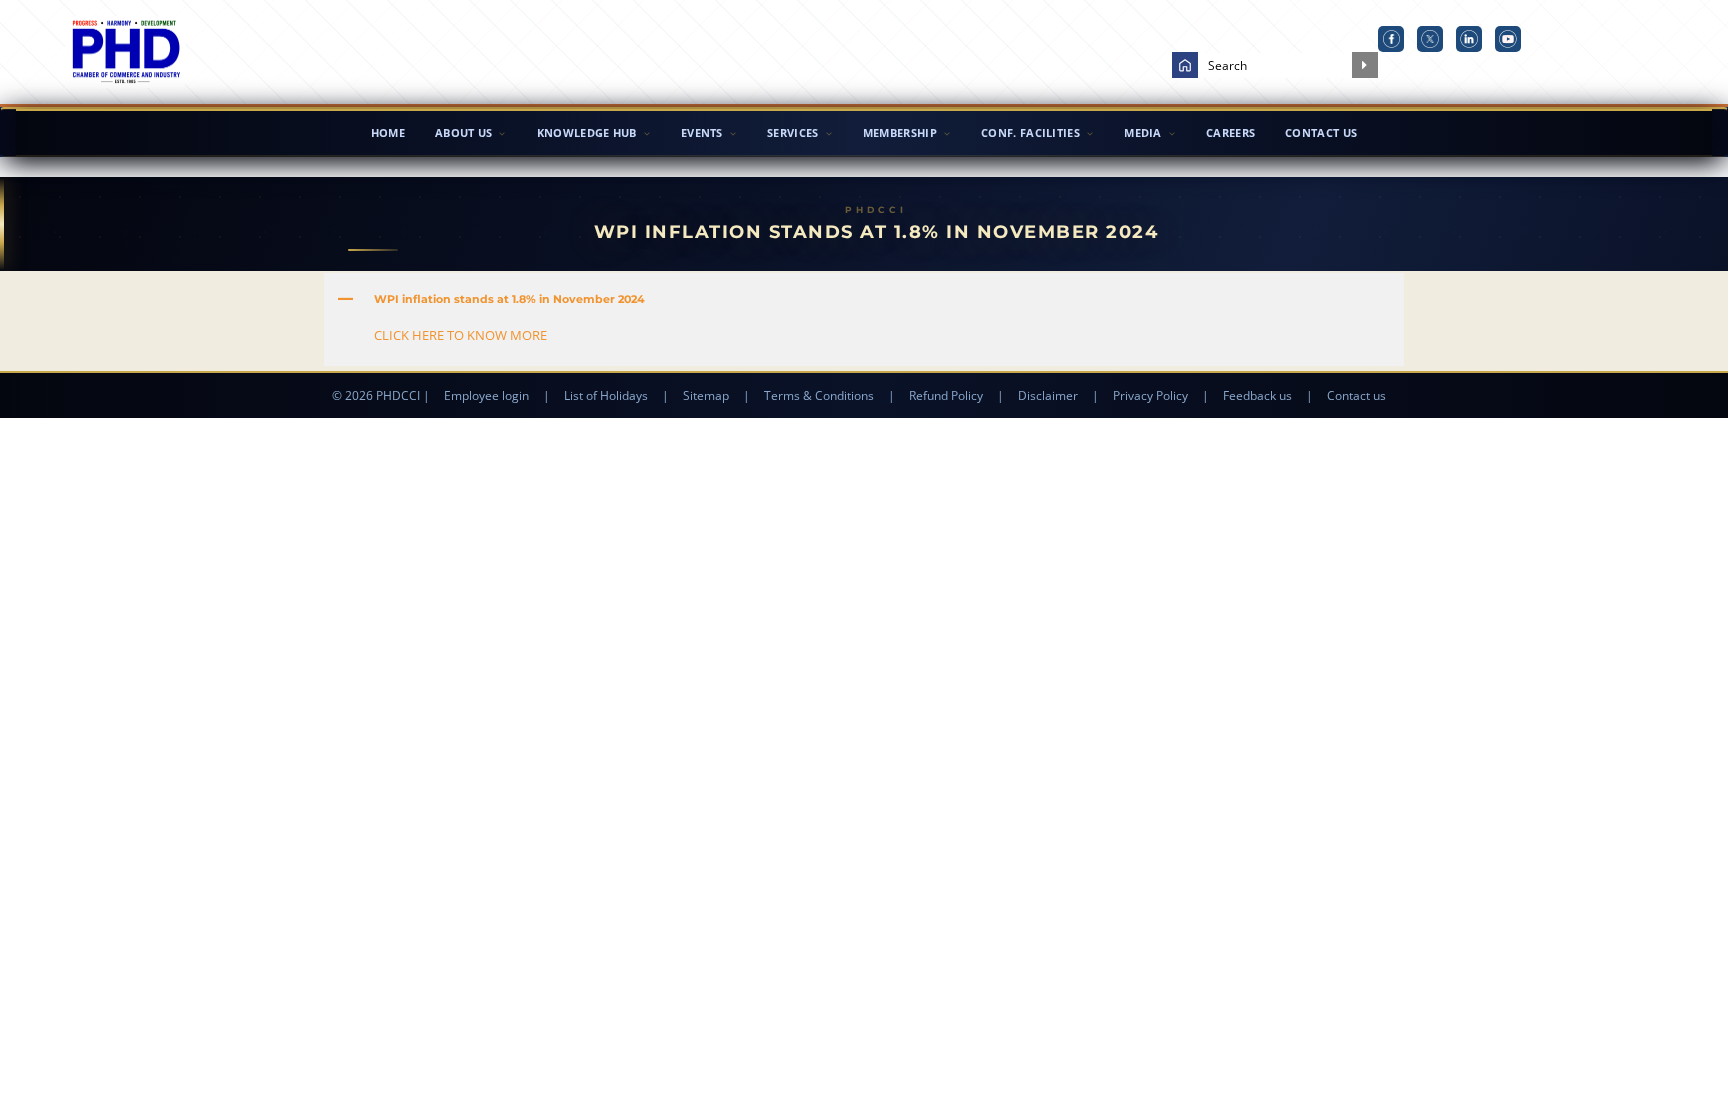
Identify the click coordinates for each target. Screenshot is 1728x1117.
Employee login (486, 395)
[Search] (1365, 65)
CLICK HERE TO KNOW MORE (460, 335)
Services (792, 132)
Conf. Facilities (1030, 132)
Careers (1230, 132)
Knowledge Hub (587, 132)
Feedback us (1257, 395)
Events (702, 132)
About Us (463, 132)
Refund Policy (946, 395)
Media (1143, 132)
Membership (900, 132)
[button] (864, 299)
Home (388, 132)
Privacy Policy (1150, 395)
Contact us (1356, 395)
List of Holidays (606, 395)
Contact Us (1321, 132)
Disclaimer (1048, 395)
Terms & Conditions (819, 395)
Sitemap (706, 395)
